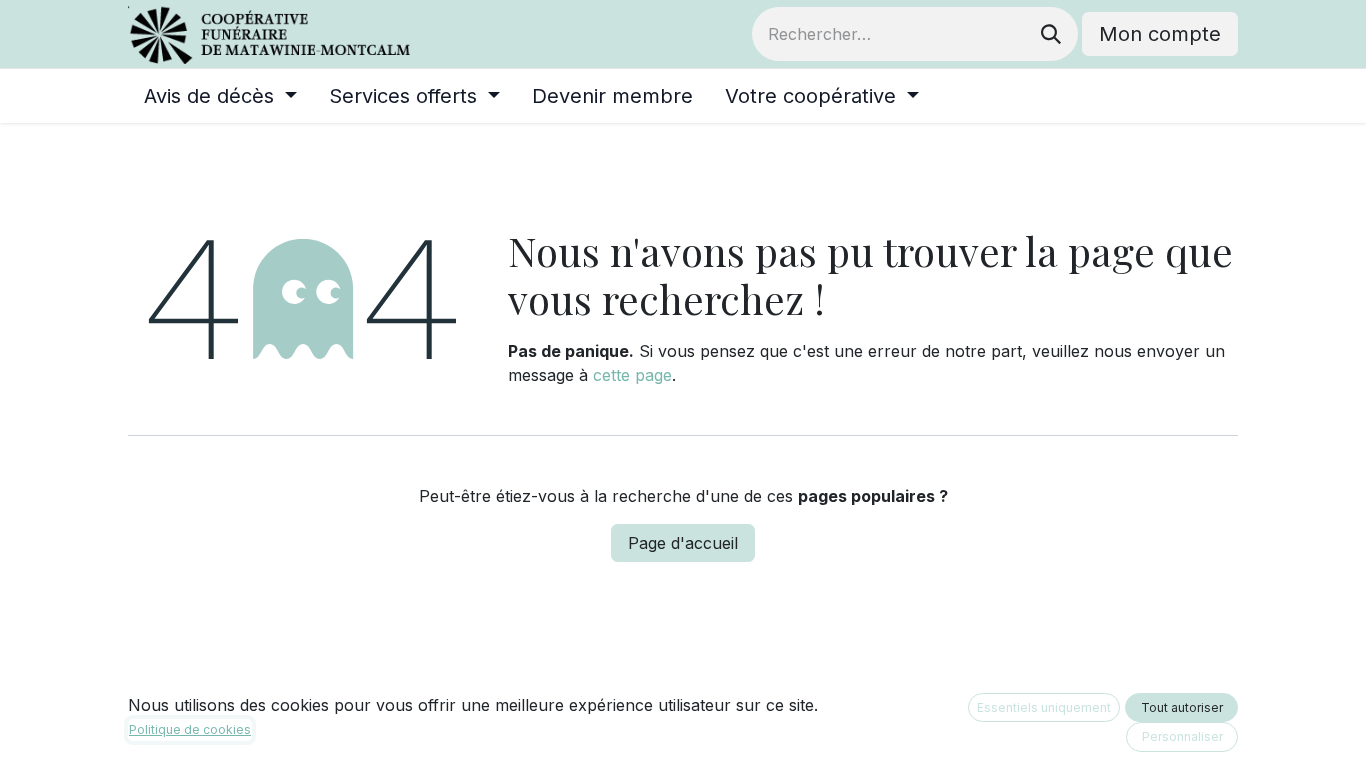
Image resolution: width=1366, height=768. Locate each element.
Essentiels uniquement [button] (1044, 707)
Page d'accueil (683, 543)
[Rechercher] (1051, 34)
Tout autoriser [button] (1182, 707)
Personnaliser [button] (1182, 736)
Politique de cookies (190, 729)
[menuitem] (220, 96)
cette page (632, 375)
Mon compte (1160, 34)
